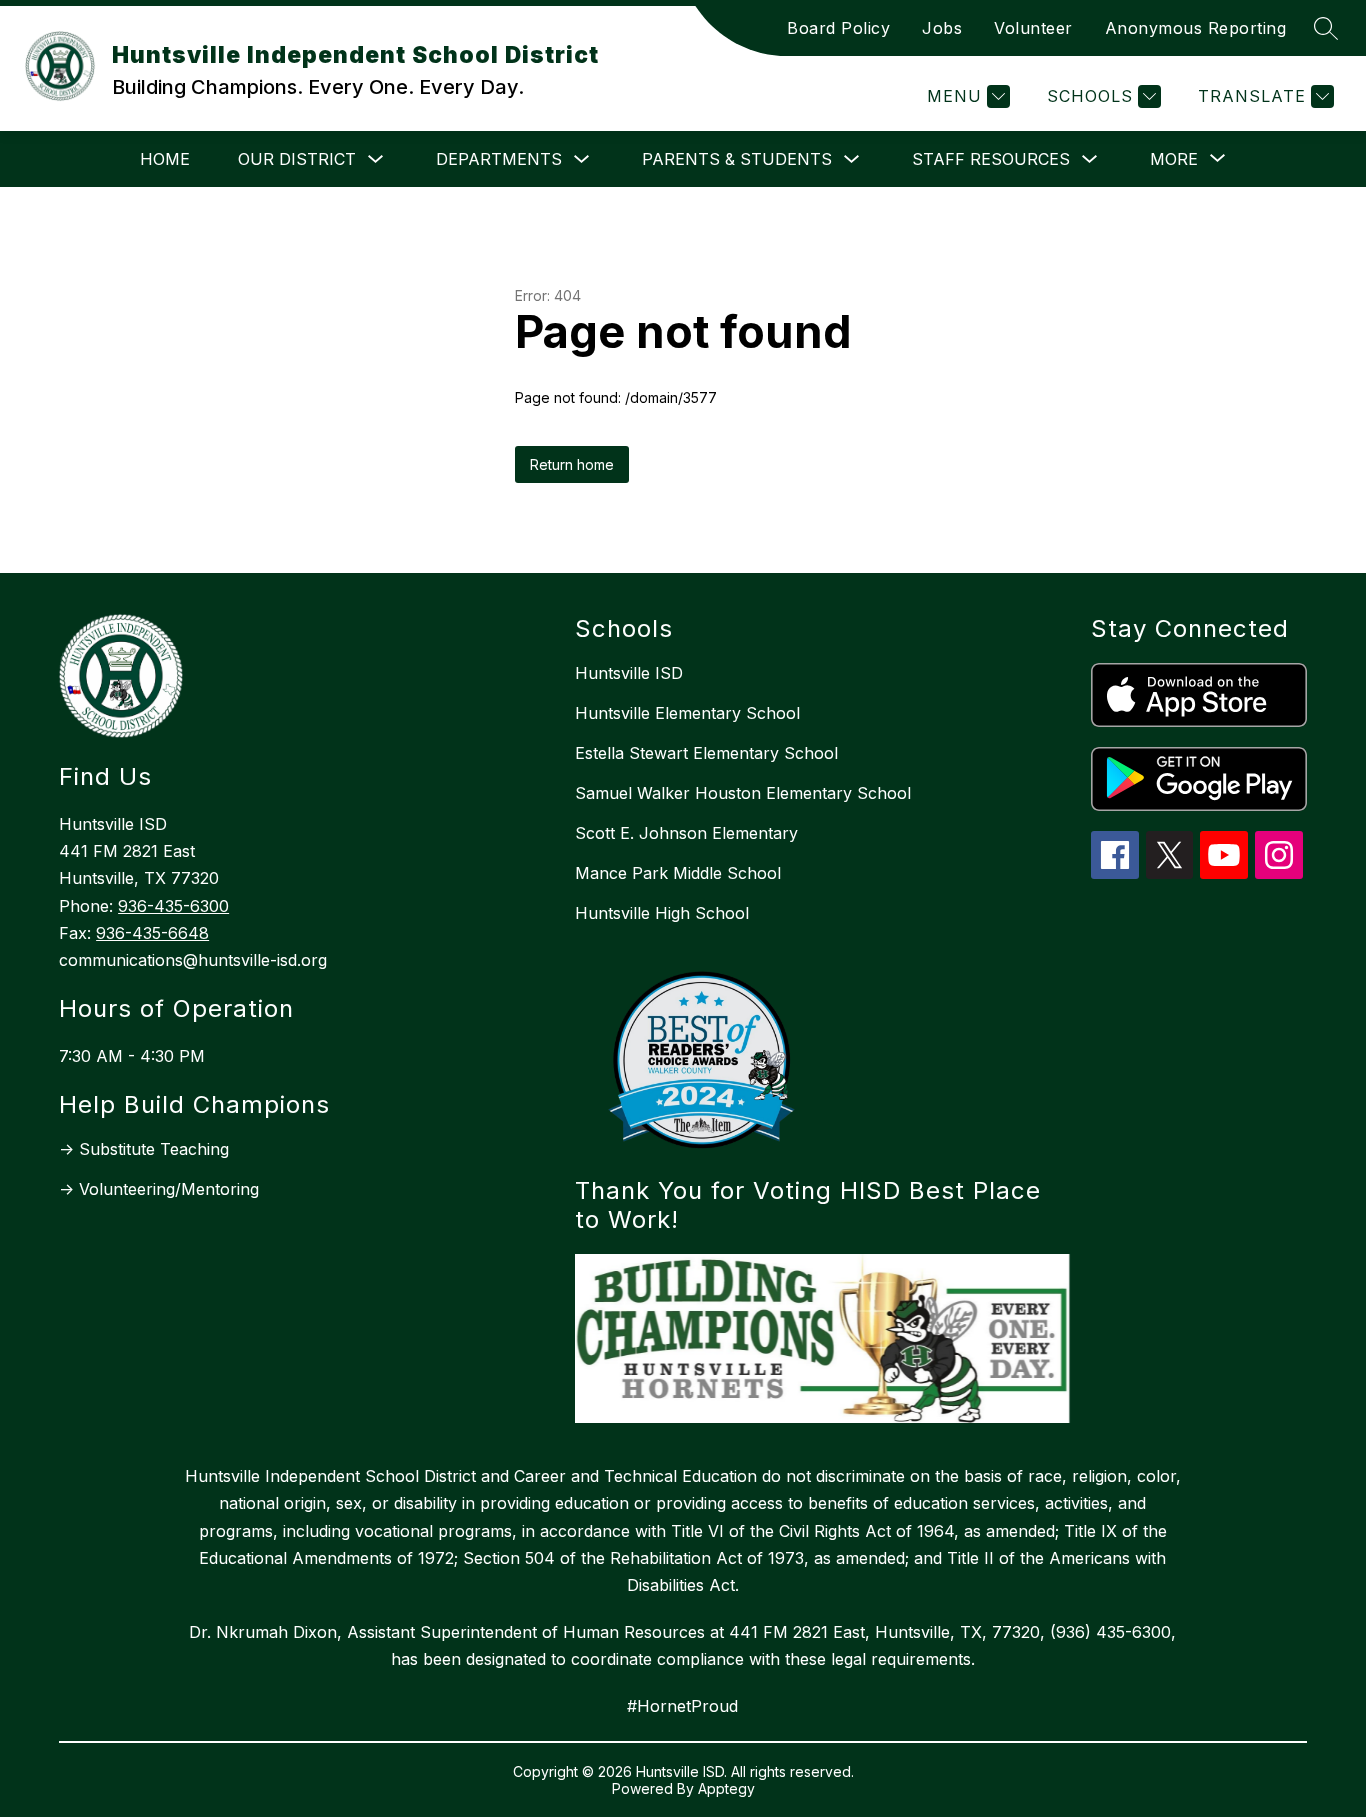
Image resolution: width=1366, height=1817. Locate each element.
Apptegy (726, 1788)
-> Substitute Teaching (144, 1149)
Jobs (942, 28)
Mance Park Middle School (678, 873)
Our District (297, 159)
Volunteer (1033, 28)
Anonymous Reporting (1196, 28)
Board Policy (838, 28)
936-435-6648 (152, 933)
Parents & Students (737, 159)
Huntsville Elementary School (687, 713)
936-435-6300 (173, 906)
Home (165, 159)
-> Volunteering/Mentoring (159, 1189)
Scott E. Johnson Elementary (686, 833)
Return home (572, 464)
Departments (499, 159)
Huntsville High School (662, 913)
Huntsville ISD (629, 673)
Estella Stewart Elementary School (706, 753)
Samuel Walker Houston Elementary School (743, 793)
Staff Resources (991, 159)
